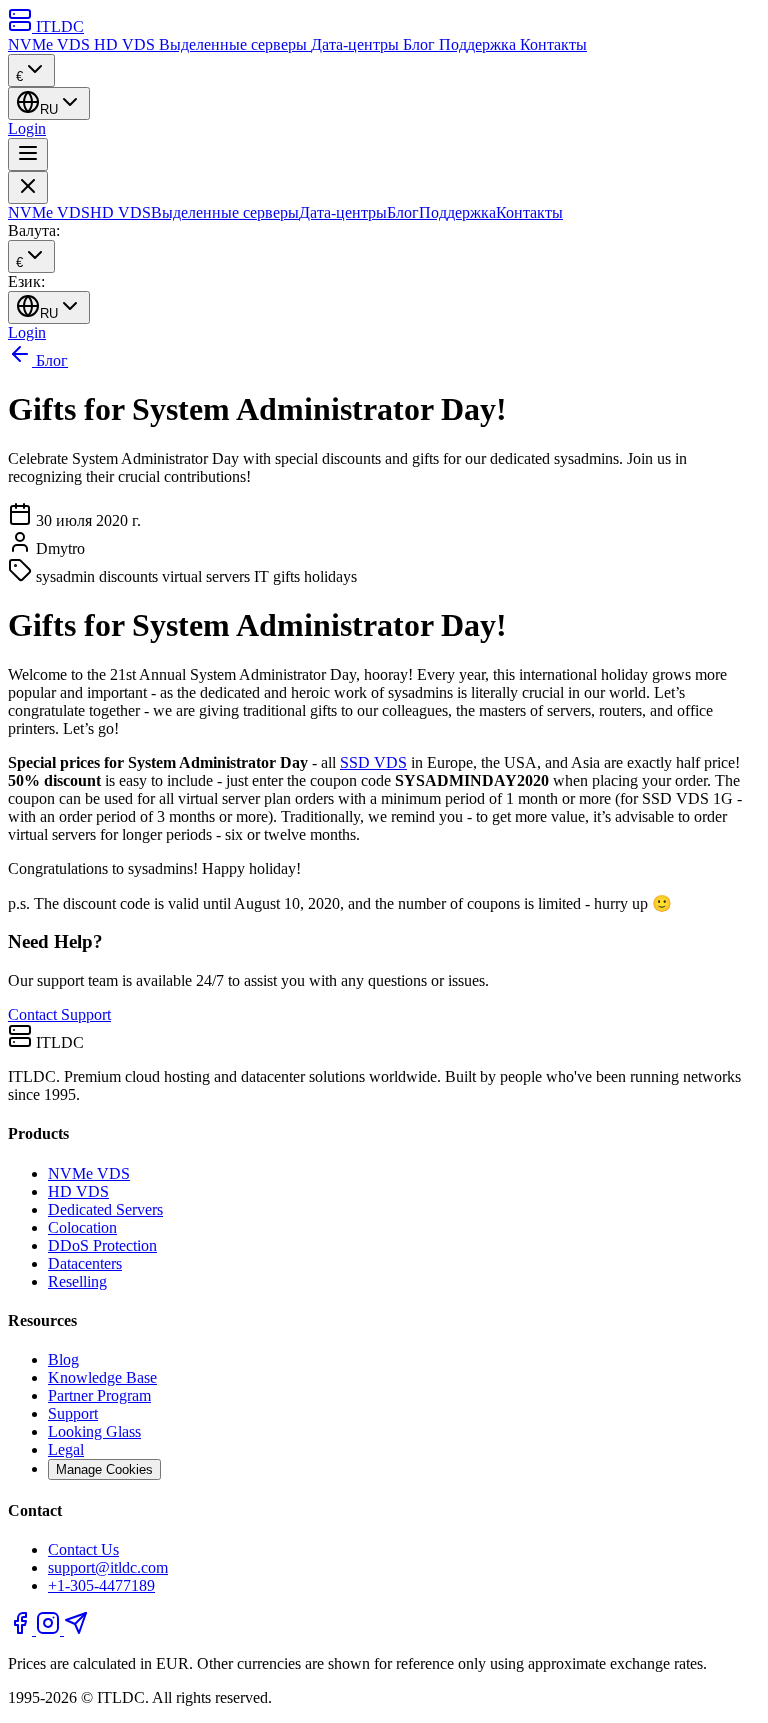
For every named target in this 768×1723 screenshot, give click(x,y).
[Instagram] (50, 1629)
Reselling (77, 1281)
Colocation (82, 1227)
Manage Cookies (104, 1469)
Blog (63, 1359)
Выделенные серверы (235, 44)
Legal (66, 1449)
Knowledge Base (102, 1377)
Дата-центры (357, 44)
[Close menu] (28, 187)
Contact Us (83, 1549)
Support (73, 1413)
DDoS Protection (102, 1245)
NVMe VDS (51, 44)
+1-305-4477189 (101, 1585)
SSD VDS (373, 762)
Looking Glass (94, 1431)
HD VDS (126, 44)
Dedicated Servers (105, 1209)
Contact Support (59, 1014)
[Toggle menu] (28, 154)
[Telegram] (76, 1629)
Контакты (553, 44)
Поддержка (479, 44)
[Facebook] (22, 1629)
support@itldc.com (108, 1567)
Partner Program (99, 1395)
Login (27, 128)
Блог (421, 44)
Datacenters (85, 1263)
